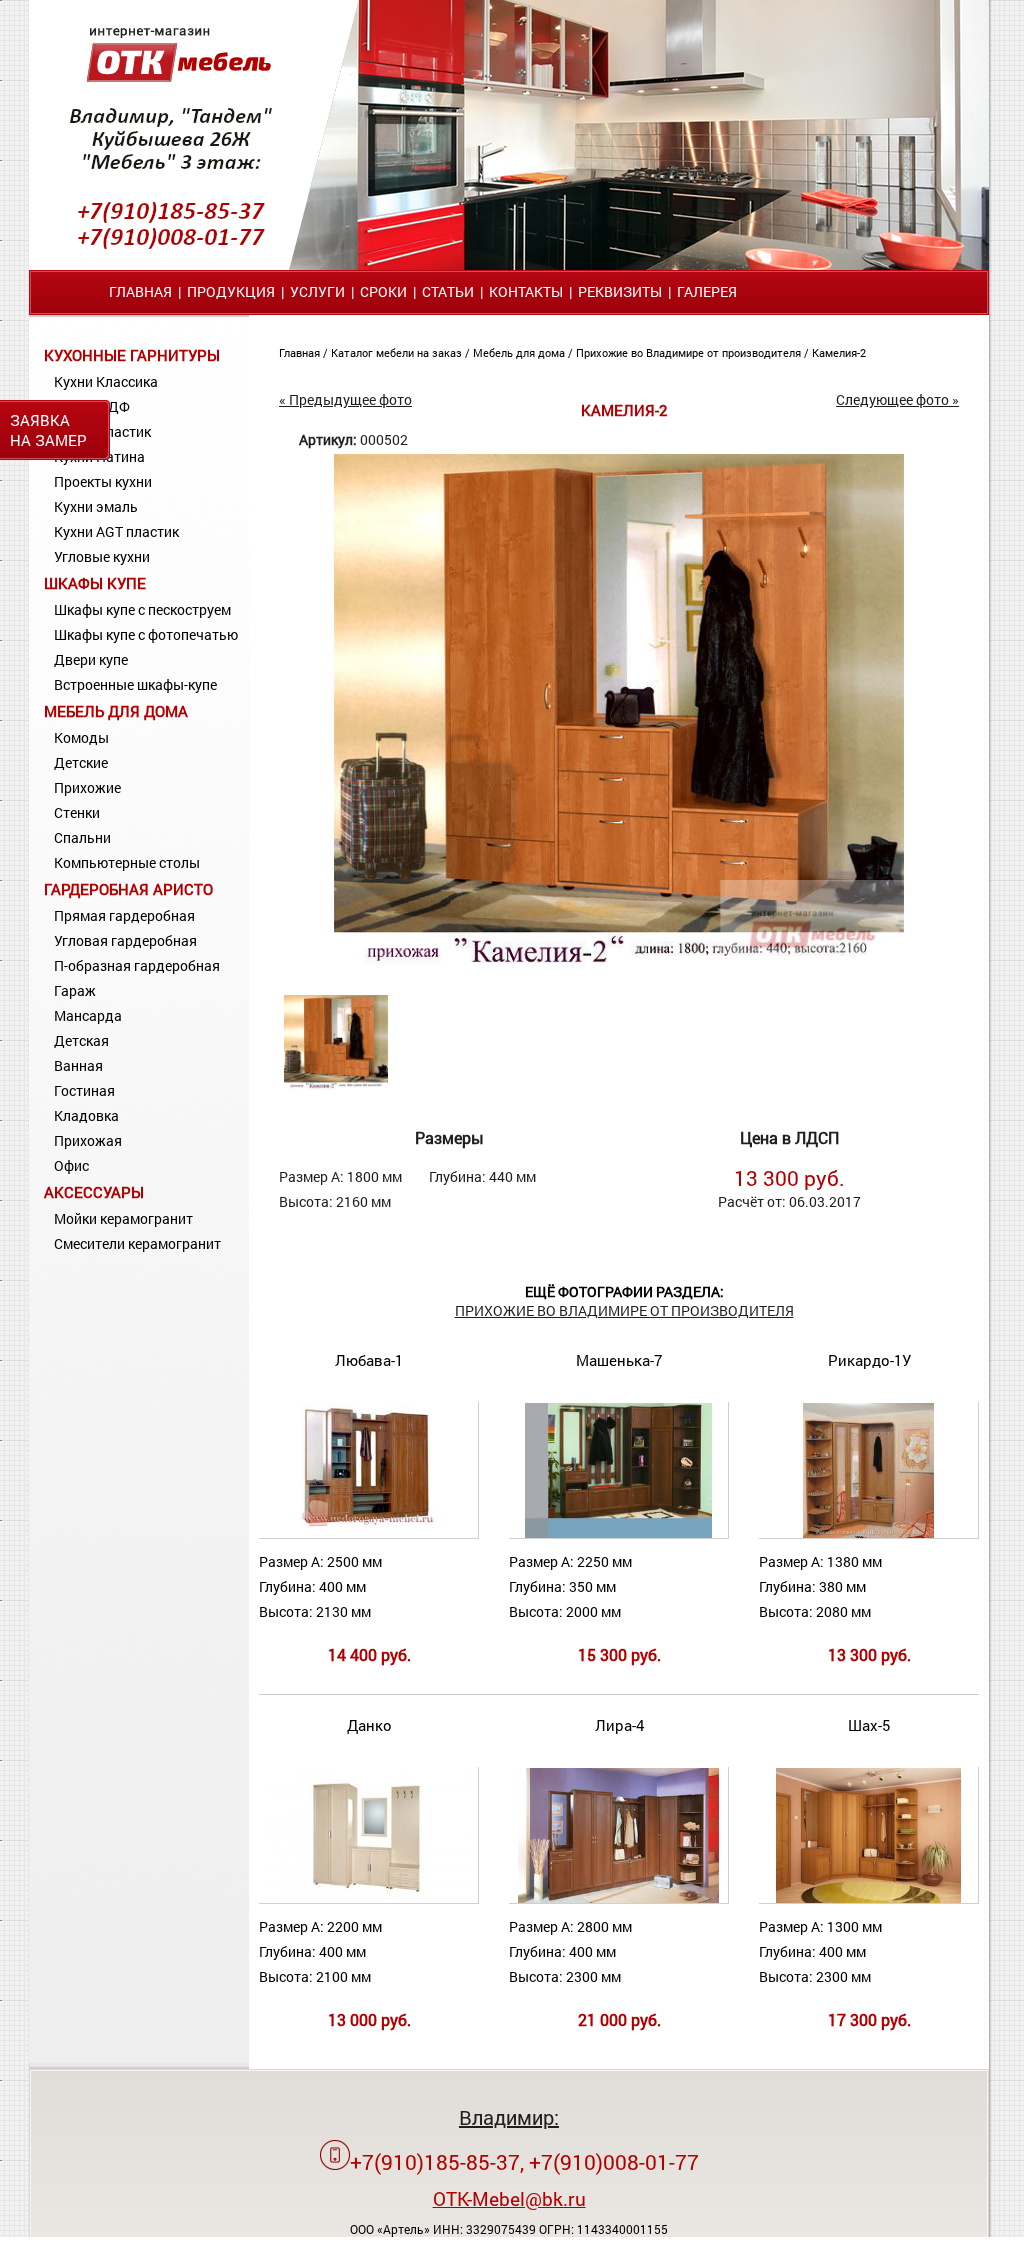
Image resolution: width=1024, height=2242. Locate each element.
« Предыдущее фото (345, 399)
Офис (71, 1165)
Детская (81, 1040)
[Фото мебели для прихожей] (619, 969)
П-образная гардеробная (137, 965)
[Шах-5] (868, 1898)
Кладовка (86, 1115)
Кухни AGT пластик (116, 531)
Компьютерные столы (127, 862)
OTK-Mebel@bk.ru (509, 2198)
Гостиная (84, 1090)
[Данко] (368, 1898)
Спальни (82, 837)
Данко (369, 1725)
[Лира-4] (618, 1898)
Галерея (707, 291)
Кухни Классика (106, 381)
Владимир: (509, 2117)
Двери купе (91, 659)
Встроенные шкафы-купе (135, 684)
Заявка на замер (48, 430)
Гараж (75, 990)
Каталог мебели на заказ (398, 352)
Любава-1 (369, 1360)
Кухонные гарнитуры (132, 355)
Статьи (448, 291)
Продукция (231, 291)
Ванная (78, 1065)
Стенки (77, 812)
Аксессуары (94, 1192)
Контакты (526, 291)
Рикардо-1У (869, 1360)
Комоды (81, 737)
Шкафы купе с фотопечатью (146, 634)
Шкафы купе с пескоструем (142, 609)
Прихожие (87, 787)
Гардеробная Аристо (128, 889)
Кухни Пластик (102, 431)
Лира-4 (619, 1725)
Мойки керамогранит (123, 1218)
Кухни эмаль (96, 506)
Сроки (383, 291)
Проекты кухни (103, 481)
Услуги (317, 291)
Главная (140, 291)
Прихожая (88, 1140)
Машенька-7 (619, 1360)
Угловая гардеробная (125, 940)
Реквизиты (620, 291)
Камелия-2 (839, 352)
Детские (81, 762)
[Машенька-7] (618, 1533)
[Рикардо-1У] (868, 1533)
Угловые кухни (102, 556)
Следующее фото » (897, 399)
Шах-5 (869, 1725)
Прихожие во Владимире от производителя (690, 352)
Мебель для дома (116, 711)
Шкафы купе (95, 583)
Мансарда (88, 1015)
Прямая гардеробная (124, 915)
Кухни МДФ (92, 406)
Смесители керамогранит (137, 1243)
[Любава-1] (368, 1533)
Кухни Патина (99, 456)
